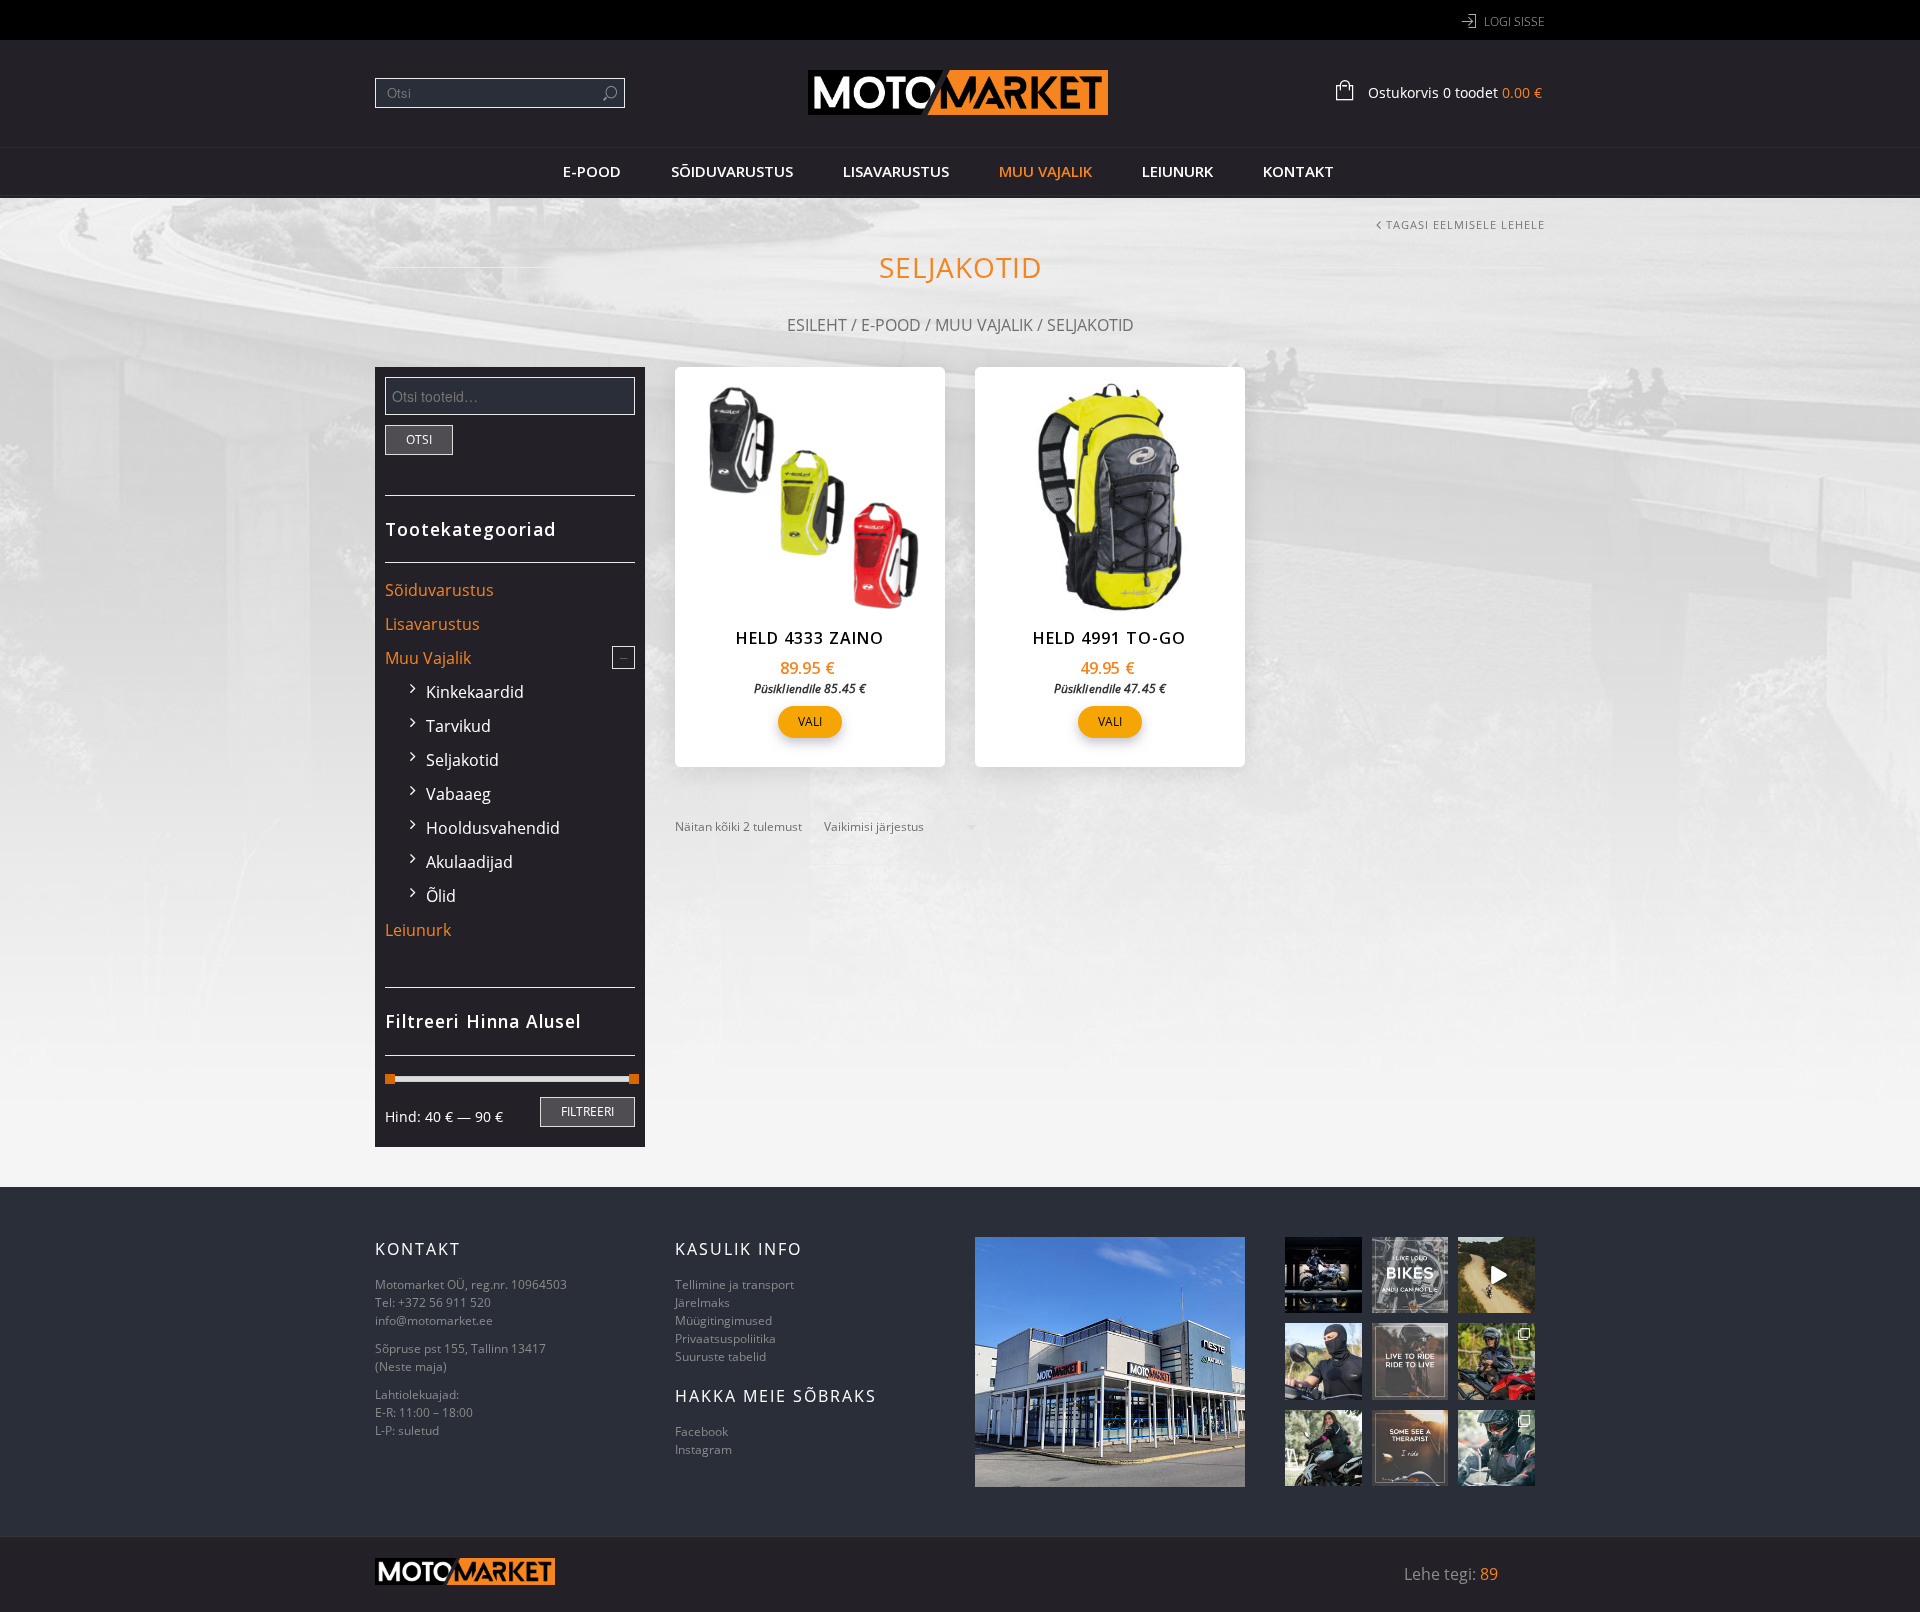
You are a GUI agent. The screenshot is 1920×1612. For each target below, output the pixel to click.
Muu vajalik (1045, 171)
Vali (810, 721)
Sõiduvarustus (732, 171)
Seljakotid (462, 760)
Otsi (419, 439)
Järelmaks (702, 1302)
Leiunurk (1177, 171)
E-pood (592, 171)
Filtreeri (587, 1111)
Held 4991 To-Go (1109, 638)
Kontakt (1298, 171)
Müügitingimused (723, 1320)
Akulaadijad (469, 862)
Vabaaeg (458, 794)
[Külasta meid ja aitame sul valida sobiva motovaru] (1496, 1275)
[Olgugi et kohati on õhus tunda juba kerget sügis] (1323, 1275)
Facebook (701, 1431)
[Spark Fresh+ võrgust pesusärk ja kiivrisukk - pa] (1323, 1361)
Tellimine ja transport (734, 1284)
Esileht (817, 325)
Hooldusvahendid (493, 828)
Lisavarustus (896, 171)
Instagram (703, 1449)
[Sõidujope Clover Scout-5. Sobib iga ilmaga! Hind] (1496, 1361)
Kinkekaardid (475, 692)
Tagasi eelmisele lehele (1465, 224)
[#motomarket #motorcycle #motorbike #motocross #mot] (1410, 1275)
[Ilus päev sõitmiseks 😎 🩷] (1323, 1448)
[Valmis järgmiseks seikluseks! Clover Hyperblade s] (1496, 1448)
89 (1489, 1574)
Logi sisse (1514, 21)
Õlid (441, 896)
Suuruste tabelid (720, 1356)
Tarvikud (458, 726)
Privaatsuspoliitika (725, 1338)
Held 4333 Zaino (810, 638)
